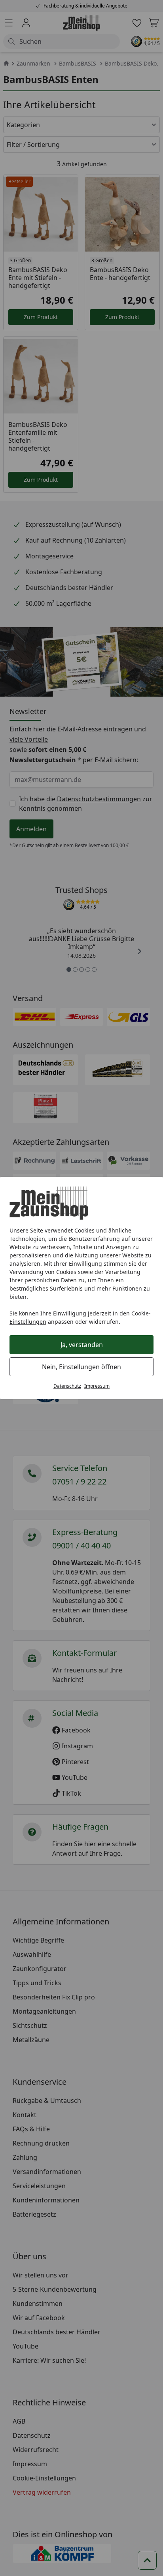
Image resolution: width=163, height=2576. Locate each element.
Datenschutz (67, 1386)
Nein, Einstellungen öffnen (81, 1367)
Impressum (97, 1386)
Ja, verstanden (82, 1345)
